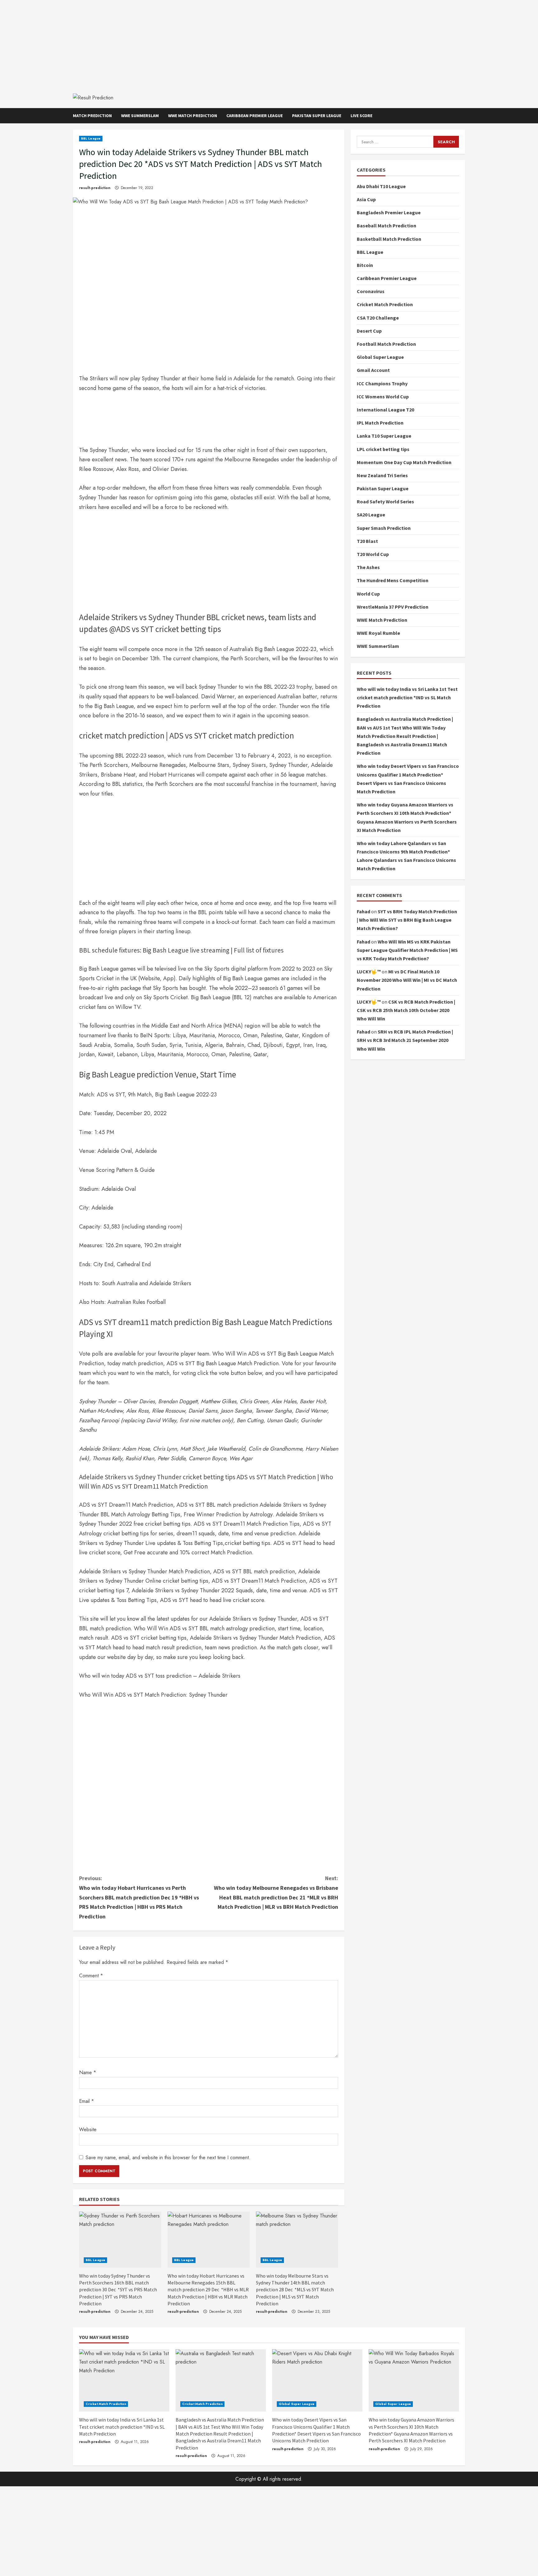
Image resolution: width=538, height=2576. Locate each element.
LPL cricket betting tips (383, 449)
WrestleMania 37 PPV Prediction (393, 607)
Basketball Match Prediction (389, 239)
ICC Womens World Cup (383, 397)
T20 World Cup (373, 554)
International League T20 (385, 410)
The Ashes (368, 567)
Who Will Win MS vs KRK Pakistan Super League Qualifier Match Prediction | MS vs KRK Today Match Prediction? (407, 950)
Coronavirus (371, 291)
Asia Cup (366, 199)
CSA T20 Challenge (378, 317)
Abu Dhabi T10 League (381, 186)
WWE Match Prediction (193, 116)
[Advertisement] (269, 44)
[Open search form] (463, 116)
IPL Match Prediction (380, 423)
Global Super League (380, 357)
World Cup (368, 593)
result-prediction (95, 188)
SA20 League (371, 515)
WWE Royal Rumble (378, 633)
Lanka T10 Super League (384, 436)
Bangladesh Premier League (389, 212)
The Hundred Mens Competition (393, 580)
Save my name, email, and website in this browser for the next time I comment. (168, 2158)
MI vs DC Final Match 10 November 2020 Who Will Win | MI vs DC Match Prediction (407, 980)
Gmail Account (373, 370)
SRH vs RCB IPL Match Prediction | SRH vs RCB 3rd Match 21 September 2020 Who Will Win (405, 1040)
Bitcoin (365, 265)
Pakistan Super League (317, 116)
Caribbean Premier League (255, 116)
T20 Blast (367, 541)
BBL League (91, 138)
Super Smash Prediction (384, 528)
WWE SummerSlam (140, 116)
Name (88, 2072)
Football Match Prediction (386, 344)
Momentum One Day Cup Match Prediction (404, 462)
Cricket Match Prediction (385, 304)
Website (88, 2129)
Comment (91, 1976)
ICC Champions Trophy (382, 383)
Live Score (361, 116)
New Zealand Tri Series (382, 475)
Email (87, 2101)
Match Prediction (92, 116)
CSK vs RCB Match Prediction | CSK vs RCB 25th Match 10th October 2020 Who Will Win (406, 1010)
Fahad (363, 911)
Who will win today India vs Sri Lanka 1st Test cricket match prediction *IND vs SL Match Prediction (407, 697)
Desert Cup (369, 331)
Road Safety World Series (385, 501)
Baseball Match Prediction (387, 226)
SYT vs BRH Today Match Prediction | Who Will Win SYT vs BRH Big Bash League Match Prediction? (407, 920)
